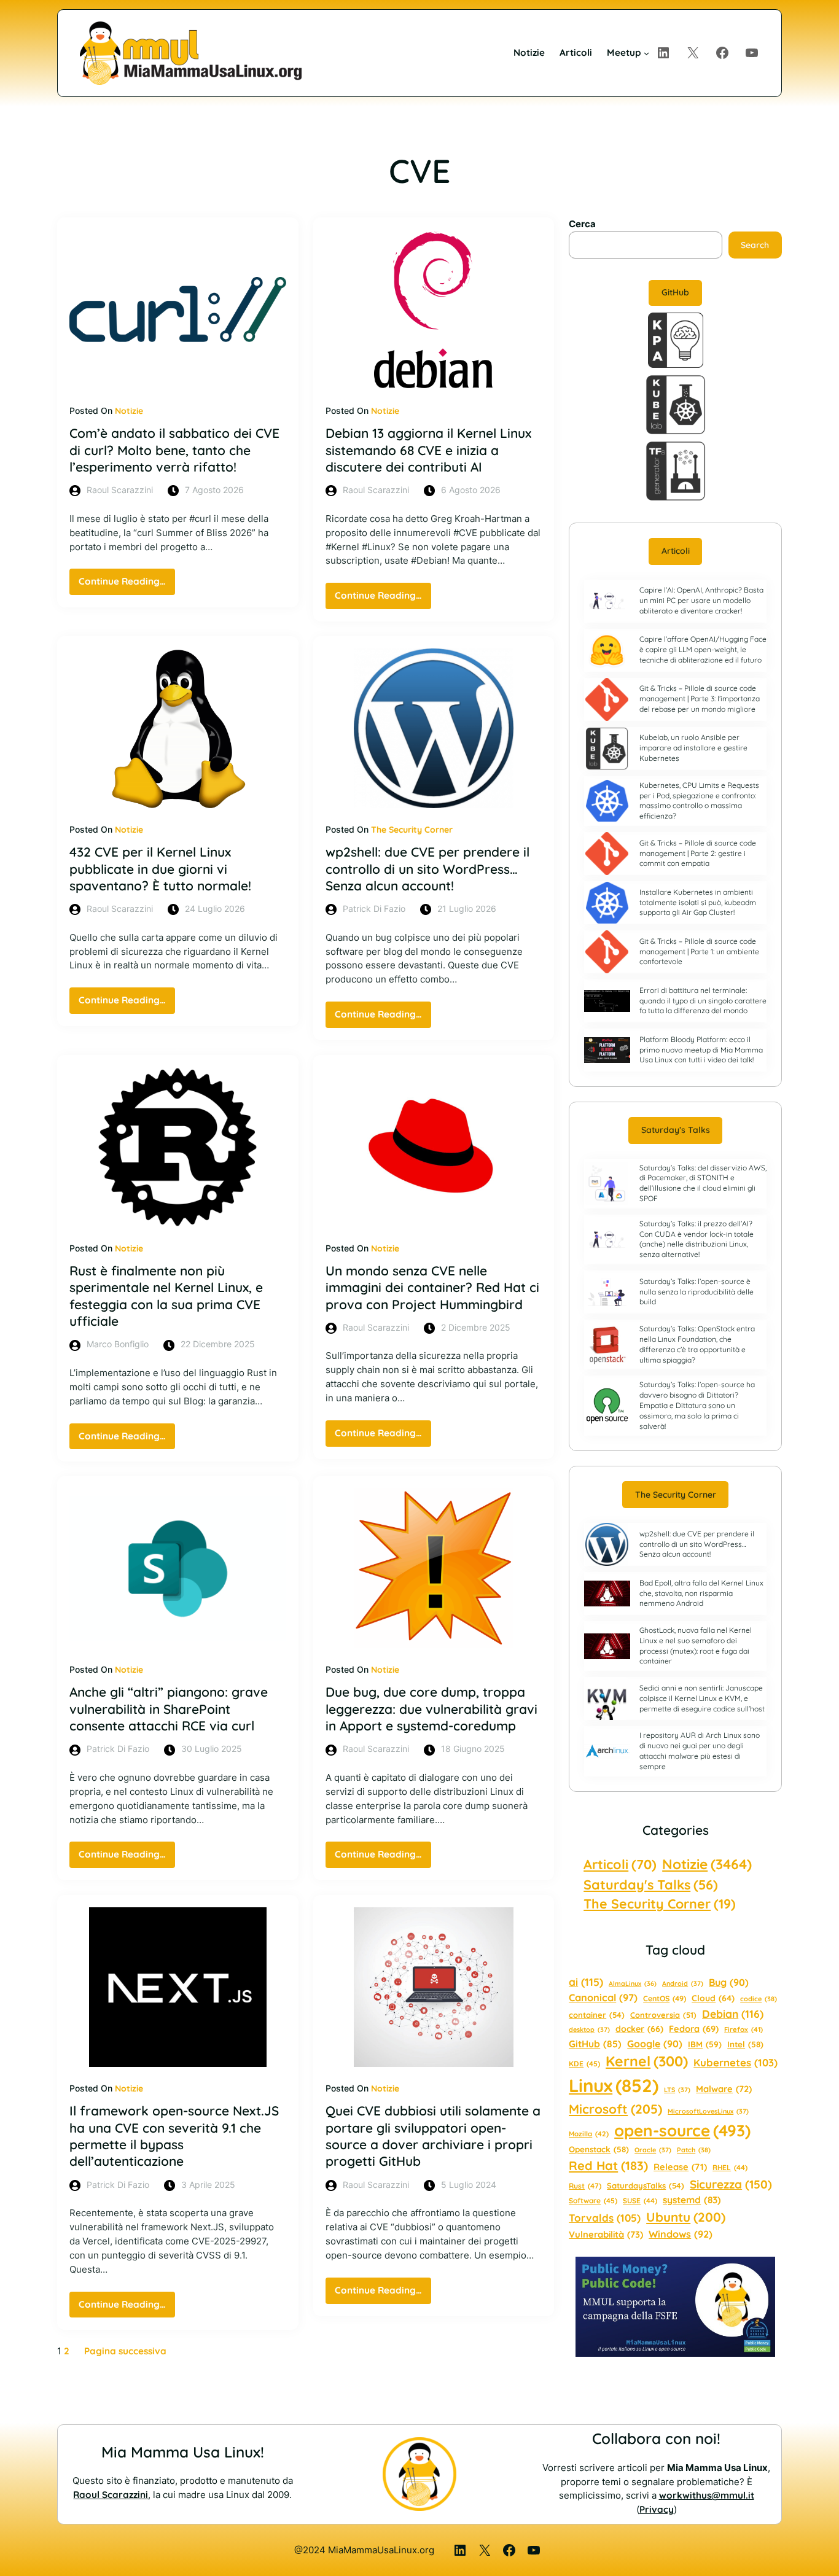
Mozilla (589, 2134)
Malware (724, 2089)
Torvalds (605, 2218)
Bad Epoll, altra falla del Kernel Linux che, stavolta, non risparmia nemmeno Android (701, 1593)
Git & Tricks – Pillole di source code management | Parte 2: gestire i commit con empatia (698, 853)
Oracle (653, 2150)
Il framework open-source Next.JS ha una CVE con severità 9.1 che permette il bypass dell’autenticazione (174, 2136)
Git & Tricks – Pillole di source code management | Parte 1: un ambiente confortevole (699, 951)
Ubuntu (686, 2217)
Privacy (657, 2509)
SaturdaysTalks (646, 2185)
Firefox (743, 2029)
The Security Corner (412, 830)
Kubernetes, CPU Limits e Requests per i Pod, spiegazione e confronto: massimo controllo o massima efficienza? (699, 800)
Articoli (676, 551)
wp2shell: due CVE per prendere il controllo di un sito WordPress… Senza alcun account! (427, 869)
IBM (705, 2044)
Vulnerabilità (606, 2234)
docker (639, 2029)
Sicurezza (731, 2184)
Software (593, 2200)
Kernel (647, 2061)
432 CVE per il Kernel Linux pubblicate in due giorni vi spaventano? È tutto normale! (160, 869)
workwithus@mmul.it (707, 2495)
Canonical (603, 1998)
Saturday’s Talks (676, 1130)
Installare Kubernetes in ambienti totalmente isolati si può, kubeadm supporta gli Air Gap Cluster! (698, 902)
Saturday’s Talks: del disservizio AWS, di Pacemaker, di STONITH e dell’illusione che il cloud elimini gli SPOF (703, 1183)
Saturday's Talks (651, 1884)
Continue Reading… (127, 585)
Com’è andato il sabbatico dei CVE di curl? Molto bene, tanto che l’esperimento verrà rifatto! (174, 450)
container (597, 2015)
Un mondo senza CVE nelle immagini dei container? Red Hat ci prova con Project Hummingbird (432, 1287)
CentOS (665, 1998)
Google (655, 2044)
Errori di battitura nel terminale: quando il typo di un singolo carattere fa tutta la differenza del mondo (703, 1001)
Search (755, 245)
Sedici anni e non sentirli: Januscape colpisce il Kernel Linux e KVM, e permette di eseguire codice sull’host (702, 1698)
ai (586, 1982)
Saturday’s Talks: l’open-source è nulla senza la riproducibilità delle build (697, 1292)
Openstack (599, 2149)
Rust (585, 2186)
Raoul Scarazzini (111, 2495)
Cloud (713, 1998)
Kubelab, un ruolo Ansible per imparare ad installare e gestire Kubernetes (693, 748)
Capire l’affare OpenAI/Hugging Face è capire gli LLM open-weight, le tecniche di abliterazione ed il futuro (703, 649)
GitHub (675, 292)
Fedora (694, 2029)
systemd (692, 2200)
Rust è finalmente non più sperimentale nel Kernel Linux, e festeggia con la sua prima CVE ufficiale (166, 1296)
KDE (584, 2064)
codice (759, 1999)
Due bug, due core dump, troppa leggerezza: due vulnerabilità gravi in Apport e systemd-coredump (431, 1709)
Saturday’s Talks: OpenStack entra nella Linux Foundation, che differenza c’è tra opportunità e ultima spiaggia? (697, 1344)
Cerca (582, 224)
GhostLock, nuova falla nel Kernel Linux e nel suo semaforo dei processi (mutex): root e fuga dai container (696, 1645)
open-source (682, 2130)
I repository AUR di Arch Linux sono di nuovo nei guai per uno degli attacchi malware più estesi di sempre (700, 1750)
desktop (589, 2029)
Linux (614, 2085)
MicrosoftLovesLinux (708, 2111)
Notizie (129, 411)
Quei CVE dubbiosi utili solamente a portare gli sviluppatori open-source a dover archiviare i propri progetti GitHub (433, 2136)
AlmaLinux (633, 1983)
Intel (745, 2044)
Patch (694, 2150)
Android (683, 1983)
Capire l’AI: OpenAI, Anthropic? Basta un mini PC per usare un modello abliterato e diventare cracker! (701, 600)
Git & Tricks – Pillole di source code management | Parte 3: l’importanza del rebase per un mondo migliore (700, 698)
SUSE (640, 2200)
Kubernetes (736, 2062)
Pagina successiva (125, 2351)
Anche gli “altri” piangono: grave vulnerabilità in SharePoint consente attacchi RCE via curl (169, 1709)
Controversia (663, 2015)
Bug (729, 1982)
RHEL (730, 2167)
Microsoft (615, 2109)
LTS (677, 2090)
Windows (681, 2234)
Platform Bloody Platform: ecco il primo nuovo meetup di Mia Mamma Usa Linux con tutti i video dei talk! (701, 1050)
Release (680, 2167)
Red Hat (608, 2165)
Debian (733, 2014)
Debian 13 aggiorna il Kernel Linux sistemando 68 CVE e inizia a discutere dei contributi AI (428, 450)
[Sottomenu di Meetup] (646, 53)
